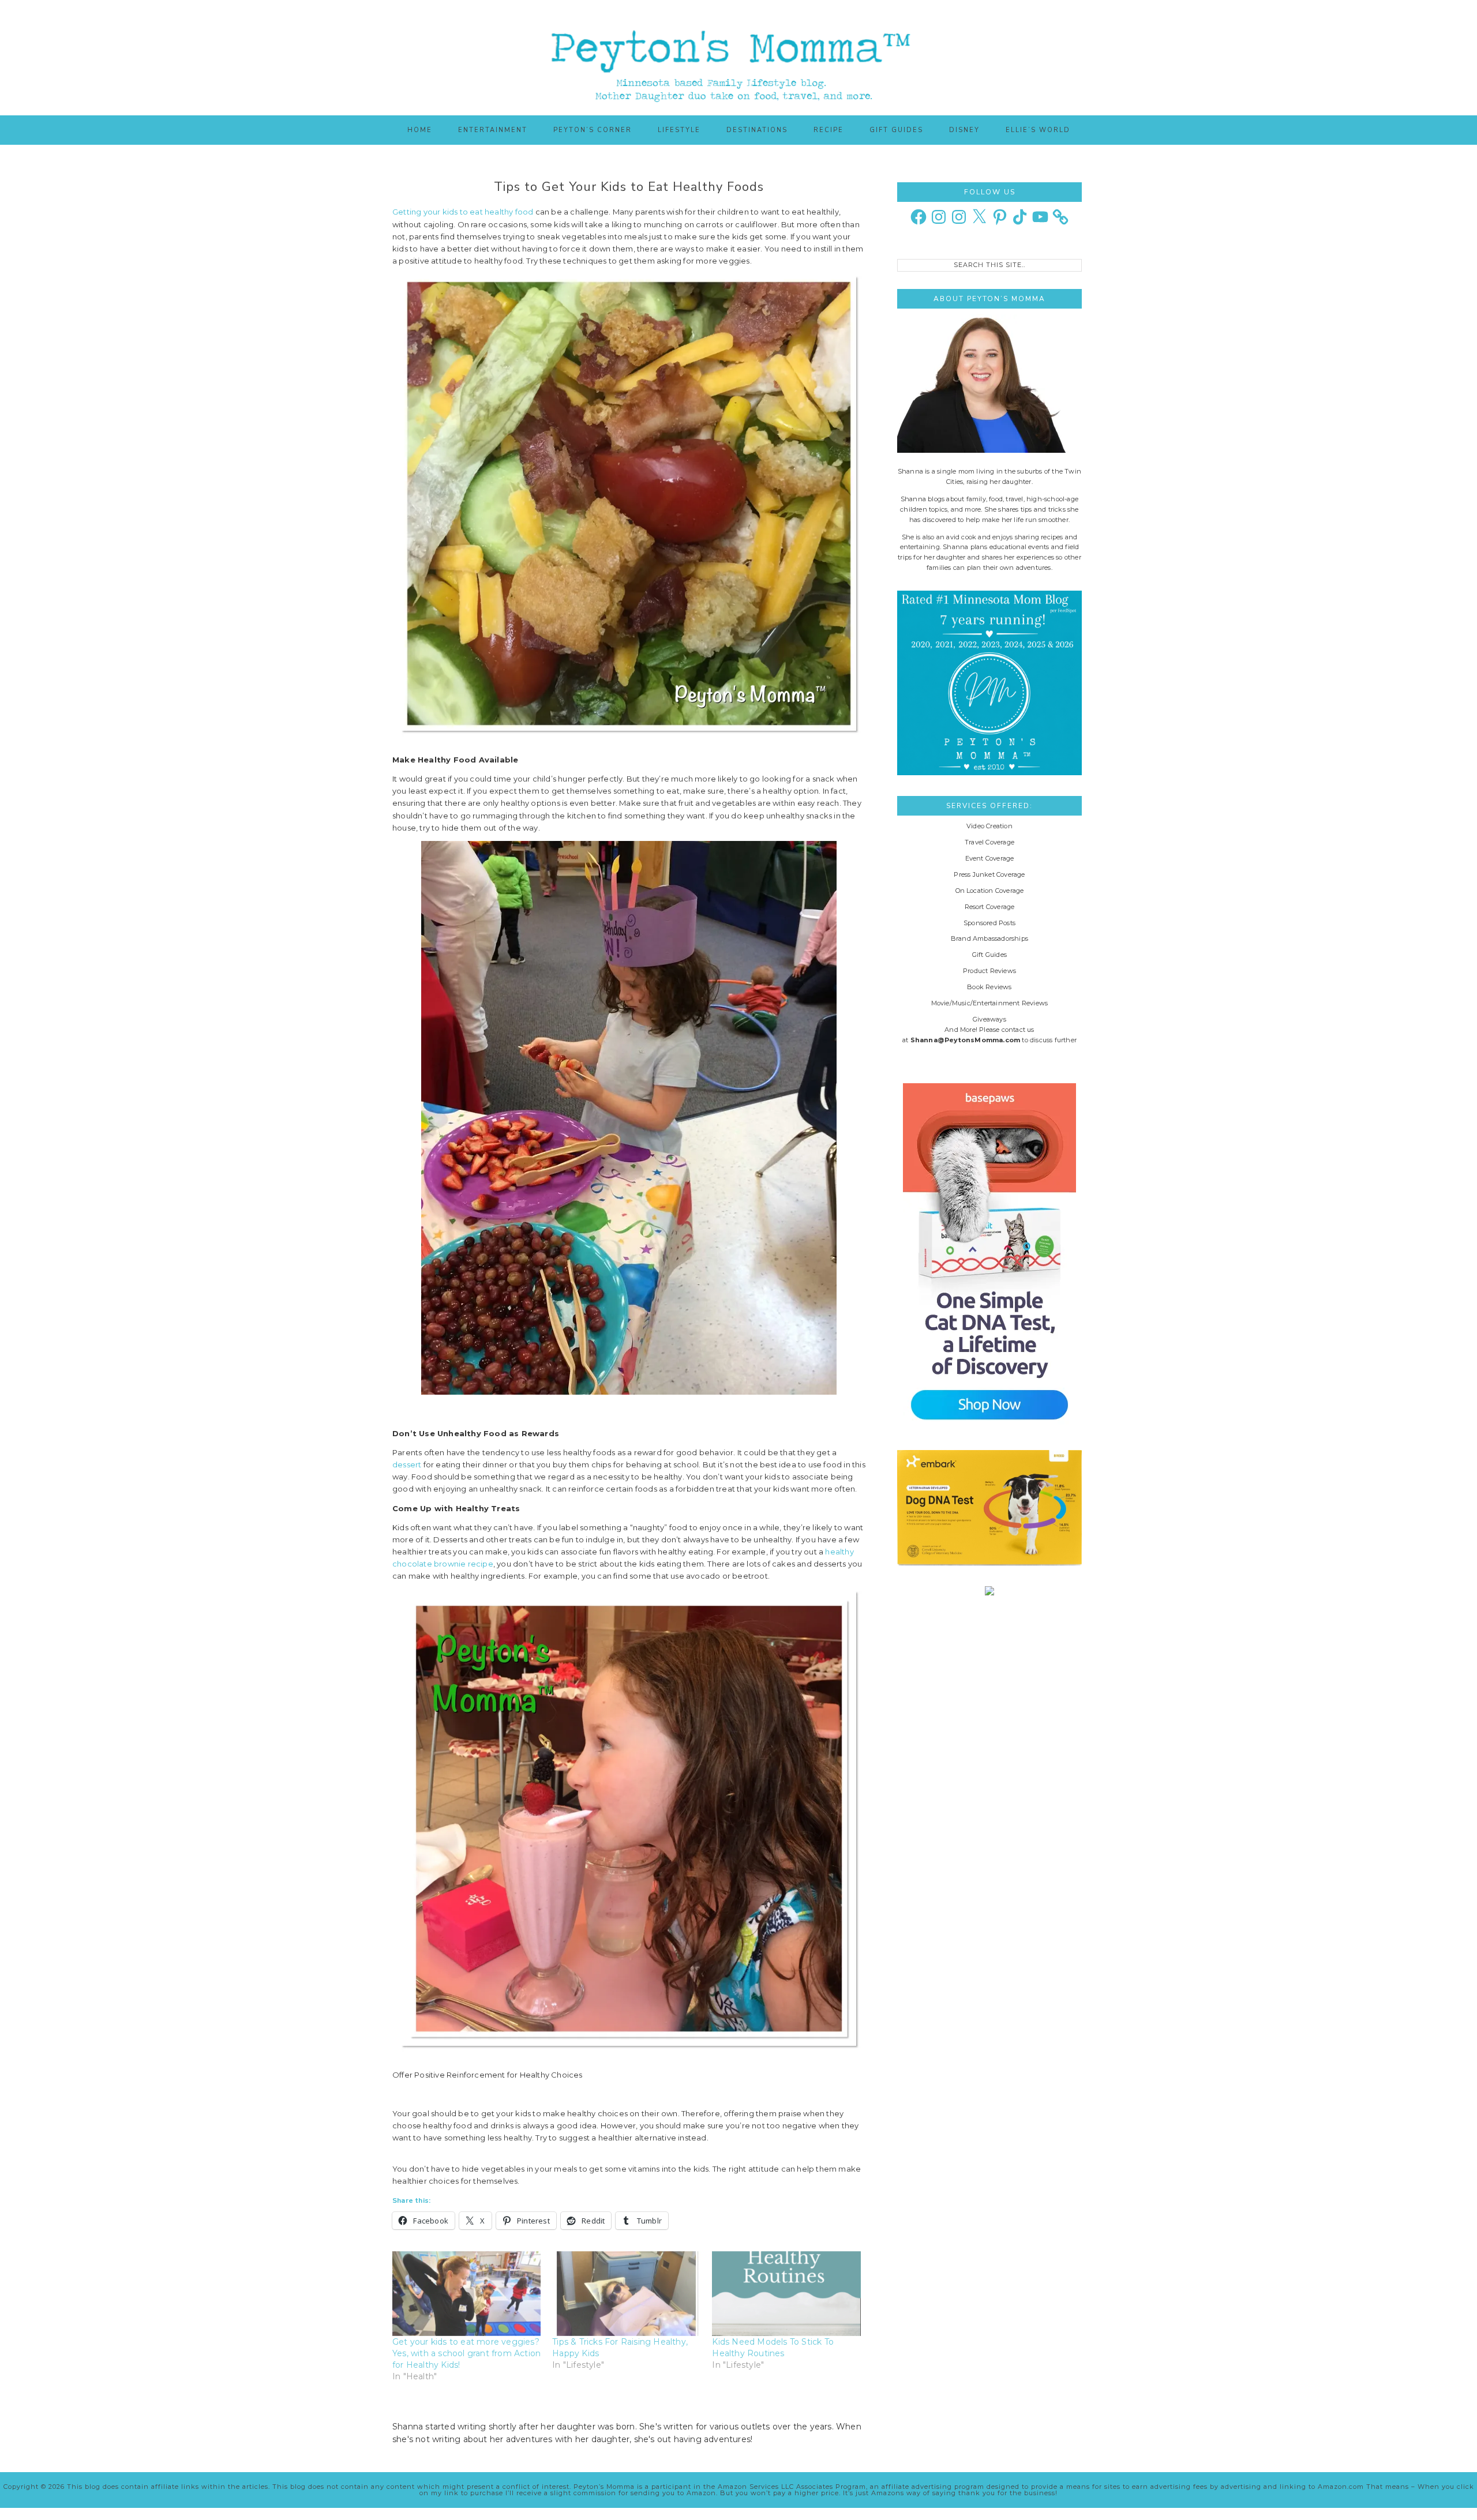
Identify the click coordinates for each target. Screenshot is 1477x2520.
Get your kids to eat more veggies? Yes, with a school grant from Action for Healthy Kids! (466, 2353)
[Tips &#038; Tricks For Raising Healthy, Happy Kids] (626, 2294)
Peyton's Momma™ (738, 58)
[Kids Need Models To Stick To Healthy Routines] (786, 2294)
